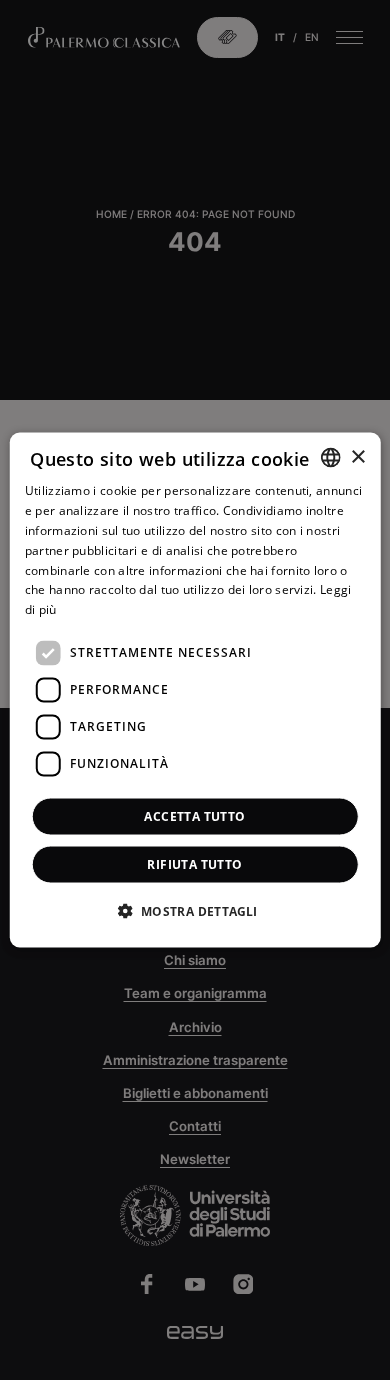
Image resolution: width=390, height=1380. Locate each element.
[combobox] (330, 458)
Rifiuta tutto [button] (194, 863)
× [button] (357, 456)
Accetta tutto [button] (194, 815)
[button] (194, 910)
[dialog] (195, 690)
